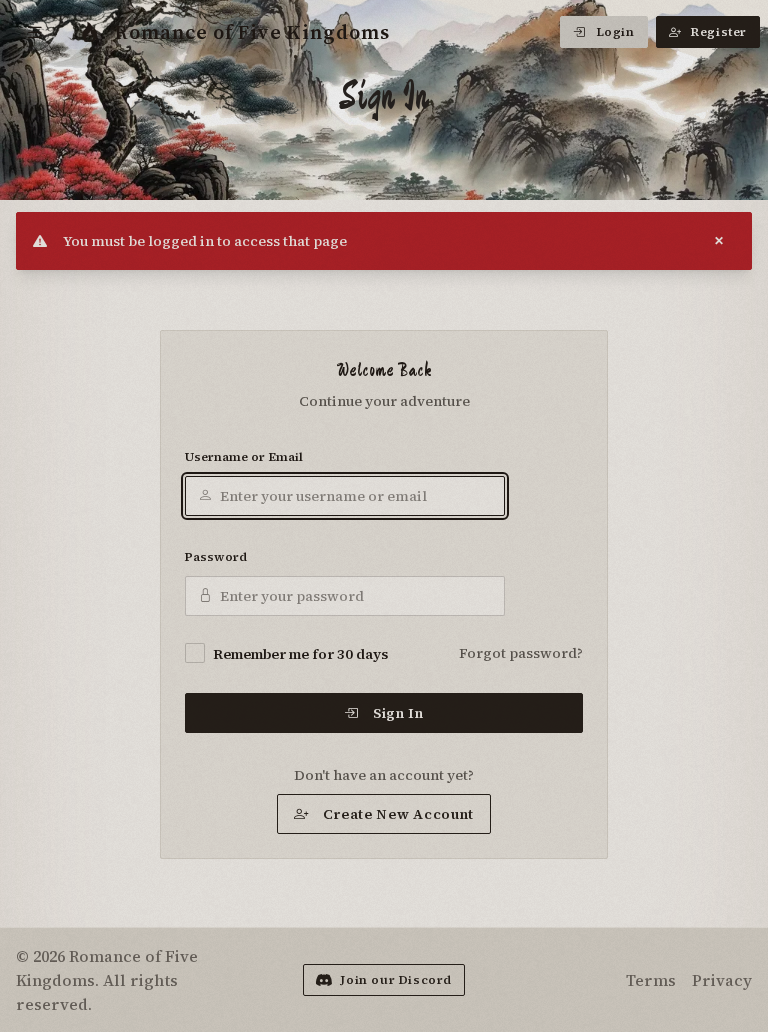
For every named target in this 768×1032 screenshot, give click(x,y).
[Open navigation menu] (35, 32)
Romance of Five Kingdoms (252, 32)
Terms (651, 980)
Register (719, 32)
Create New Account (399, 814)
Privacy (722, 980)
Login (615, 32)
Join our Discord (396, 980)
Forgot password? (521, 653)
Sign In (398, 713)
